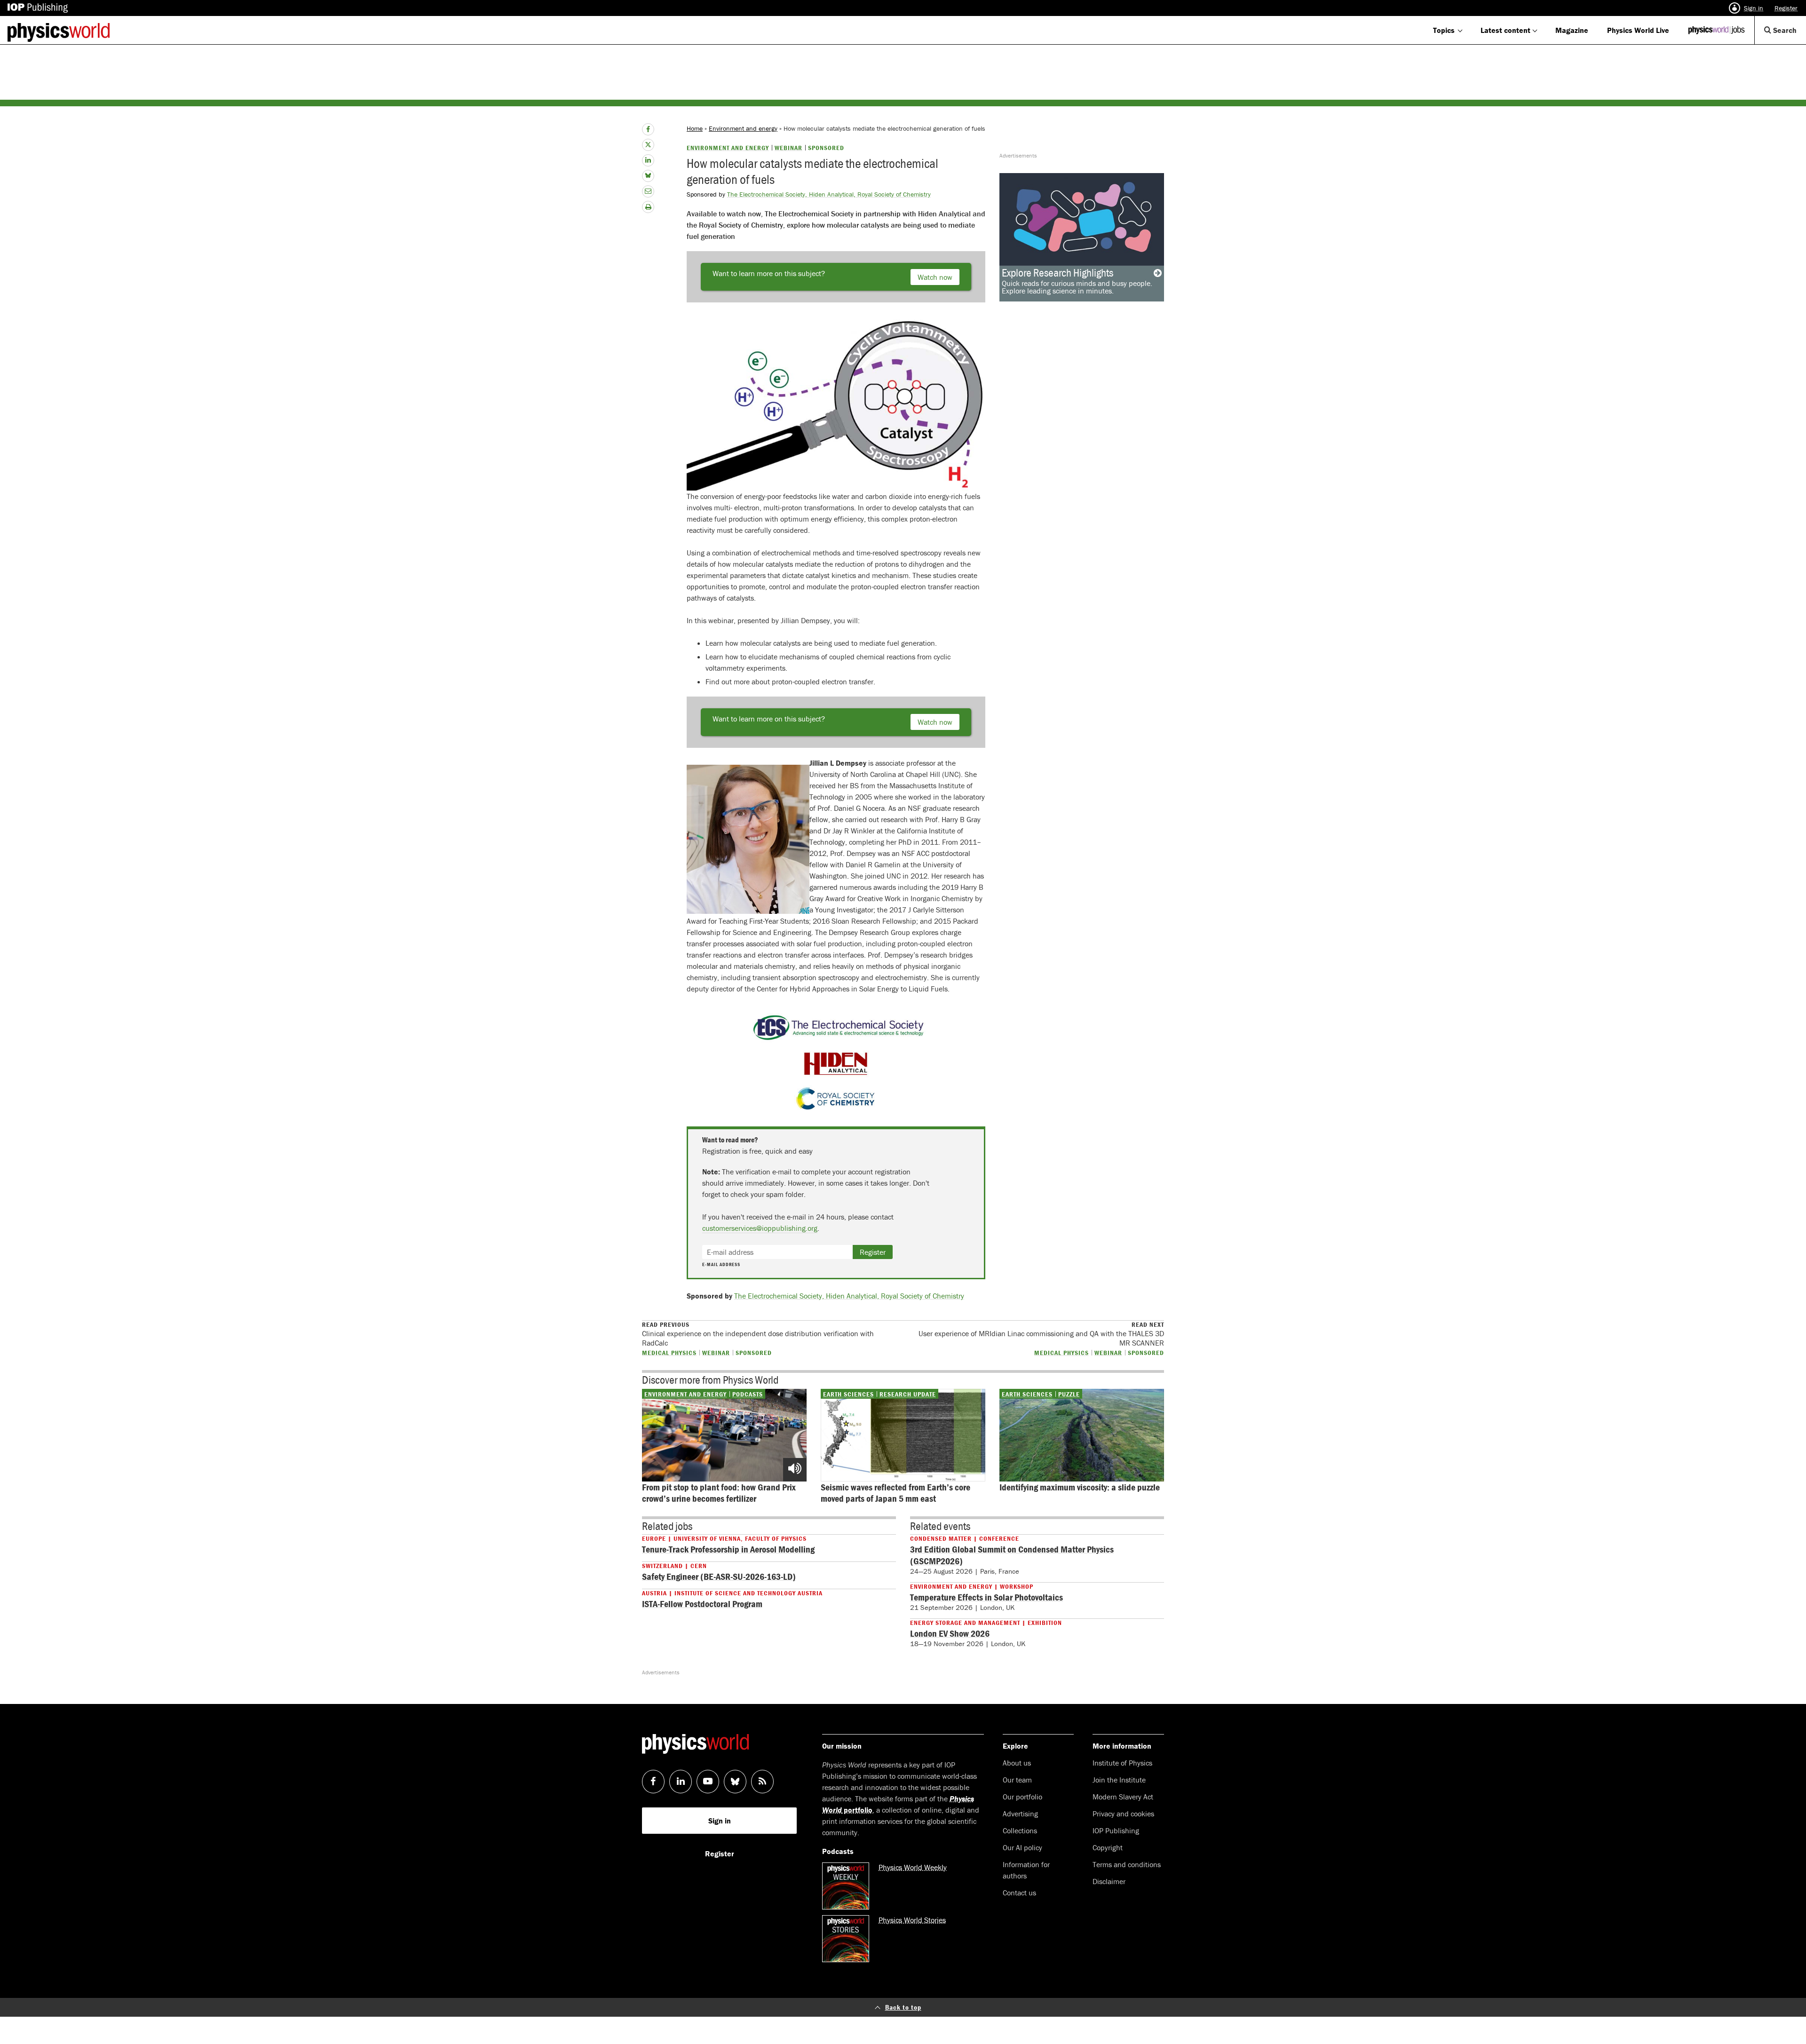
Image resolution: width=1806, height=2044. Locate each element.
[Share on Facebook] (648, 129)
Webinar (788, 148)
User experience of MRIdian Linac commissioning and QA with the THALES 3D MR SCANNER (1041, 1334)
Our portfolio (1022, 1797)
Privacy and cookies (1123, 1814)
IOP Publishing (1116, 1830)
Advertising (1020, 1814)
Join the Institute (1119, 1780)
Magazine (1572, 30)
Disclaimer (1109, 1881)
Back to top (903, 2007)
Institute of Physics (1122, 1763)
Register (1786, 8)
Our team (1017, 1780)
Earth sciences (848, 1394)
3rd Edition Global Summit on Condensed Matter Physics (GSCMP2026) (1012, 1555)
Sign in (1754, 8)
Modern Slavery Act (1123, 1797)
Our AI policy (1022, 1847)
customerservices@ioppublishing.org (760, 1228)
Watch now (935, 277)
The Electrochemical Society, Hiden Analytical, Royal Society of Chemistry (829, 194)
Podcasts (748, 1394)
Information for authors (1026, 1870)
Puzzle (1069, 1394)
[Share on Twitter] (648, 145)
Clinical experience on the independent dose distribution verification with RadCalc (758, 1334)
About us (1017, 1763)
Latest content (1505, 30)
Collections (1020, 1830)
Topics (1444, 30)
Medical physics (669, 1352)
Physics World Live (1638, 30)
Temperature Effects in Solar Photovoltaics (986, 1597)
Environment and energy (743, 128)
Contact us (1019, 1893)
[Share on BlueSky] (648, 176)
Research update (908, 1394)
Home (695, 128)
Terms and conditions (1127, 1864)
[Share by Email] (648, 191)
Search (1789, 35)
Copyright (1108, 1847)
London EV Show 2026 (950, 1633)
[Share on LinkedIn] (648, 160)
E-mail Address (721, 1265)
